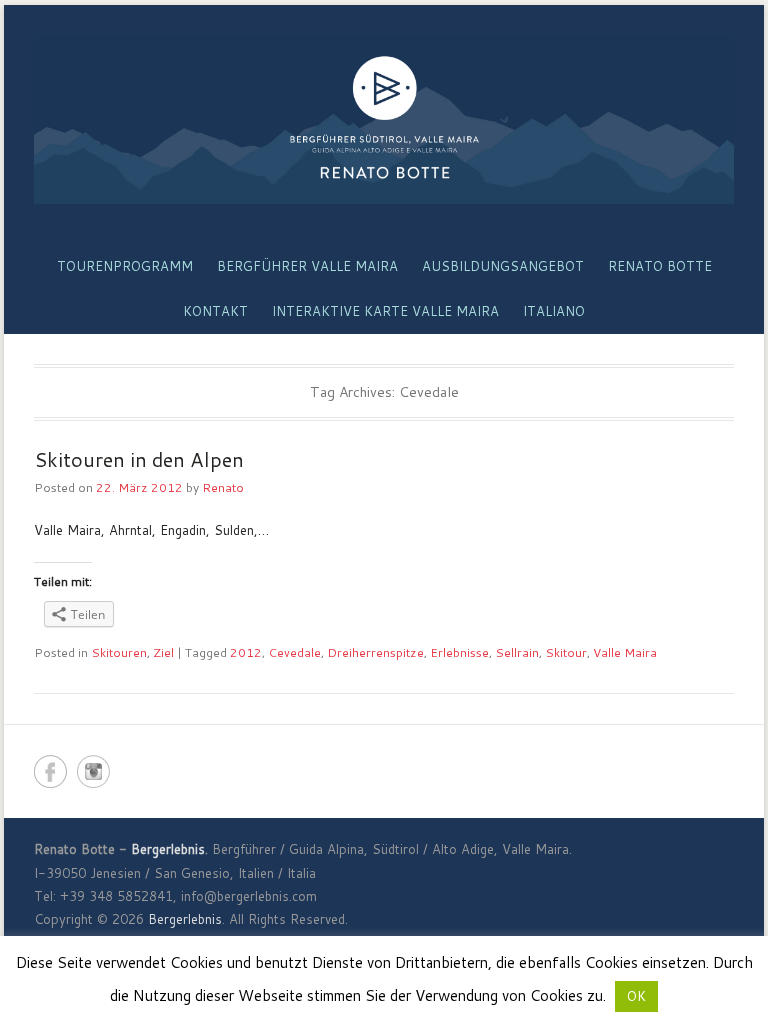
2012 (246, 652)
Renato (223, 487)
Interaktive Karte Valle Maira (385, 311)
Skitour (566, 652)
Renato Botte (660, 266)
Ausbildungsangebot (503, 266)
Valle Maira (625, 652)
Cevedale (294, 652)
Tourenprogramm (125, 266)
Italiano (554, 311)
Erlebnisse (459, 652)
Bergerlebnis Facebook (50, 771)
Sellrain (517, 652)
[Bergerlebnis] (384, 119)
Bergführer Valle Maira (307, 266)
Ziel (163, 652)
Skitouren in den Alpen (139, 459)
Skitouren (119, 652)
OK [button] (636, 996)
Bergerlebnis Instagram (93, 771)
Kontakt (215, 311)
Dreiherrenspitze (375, 652)
